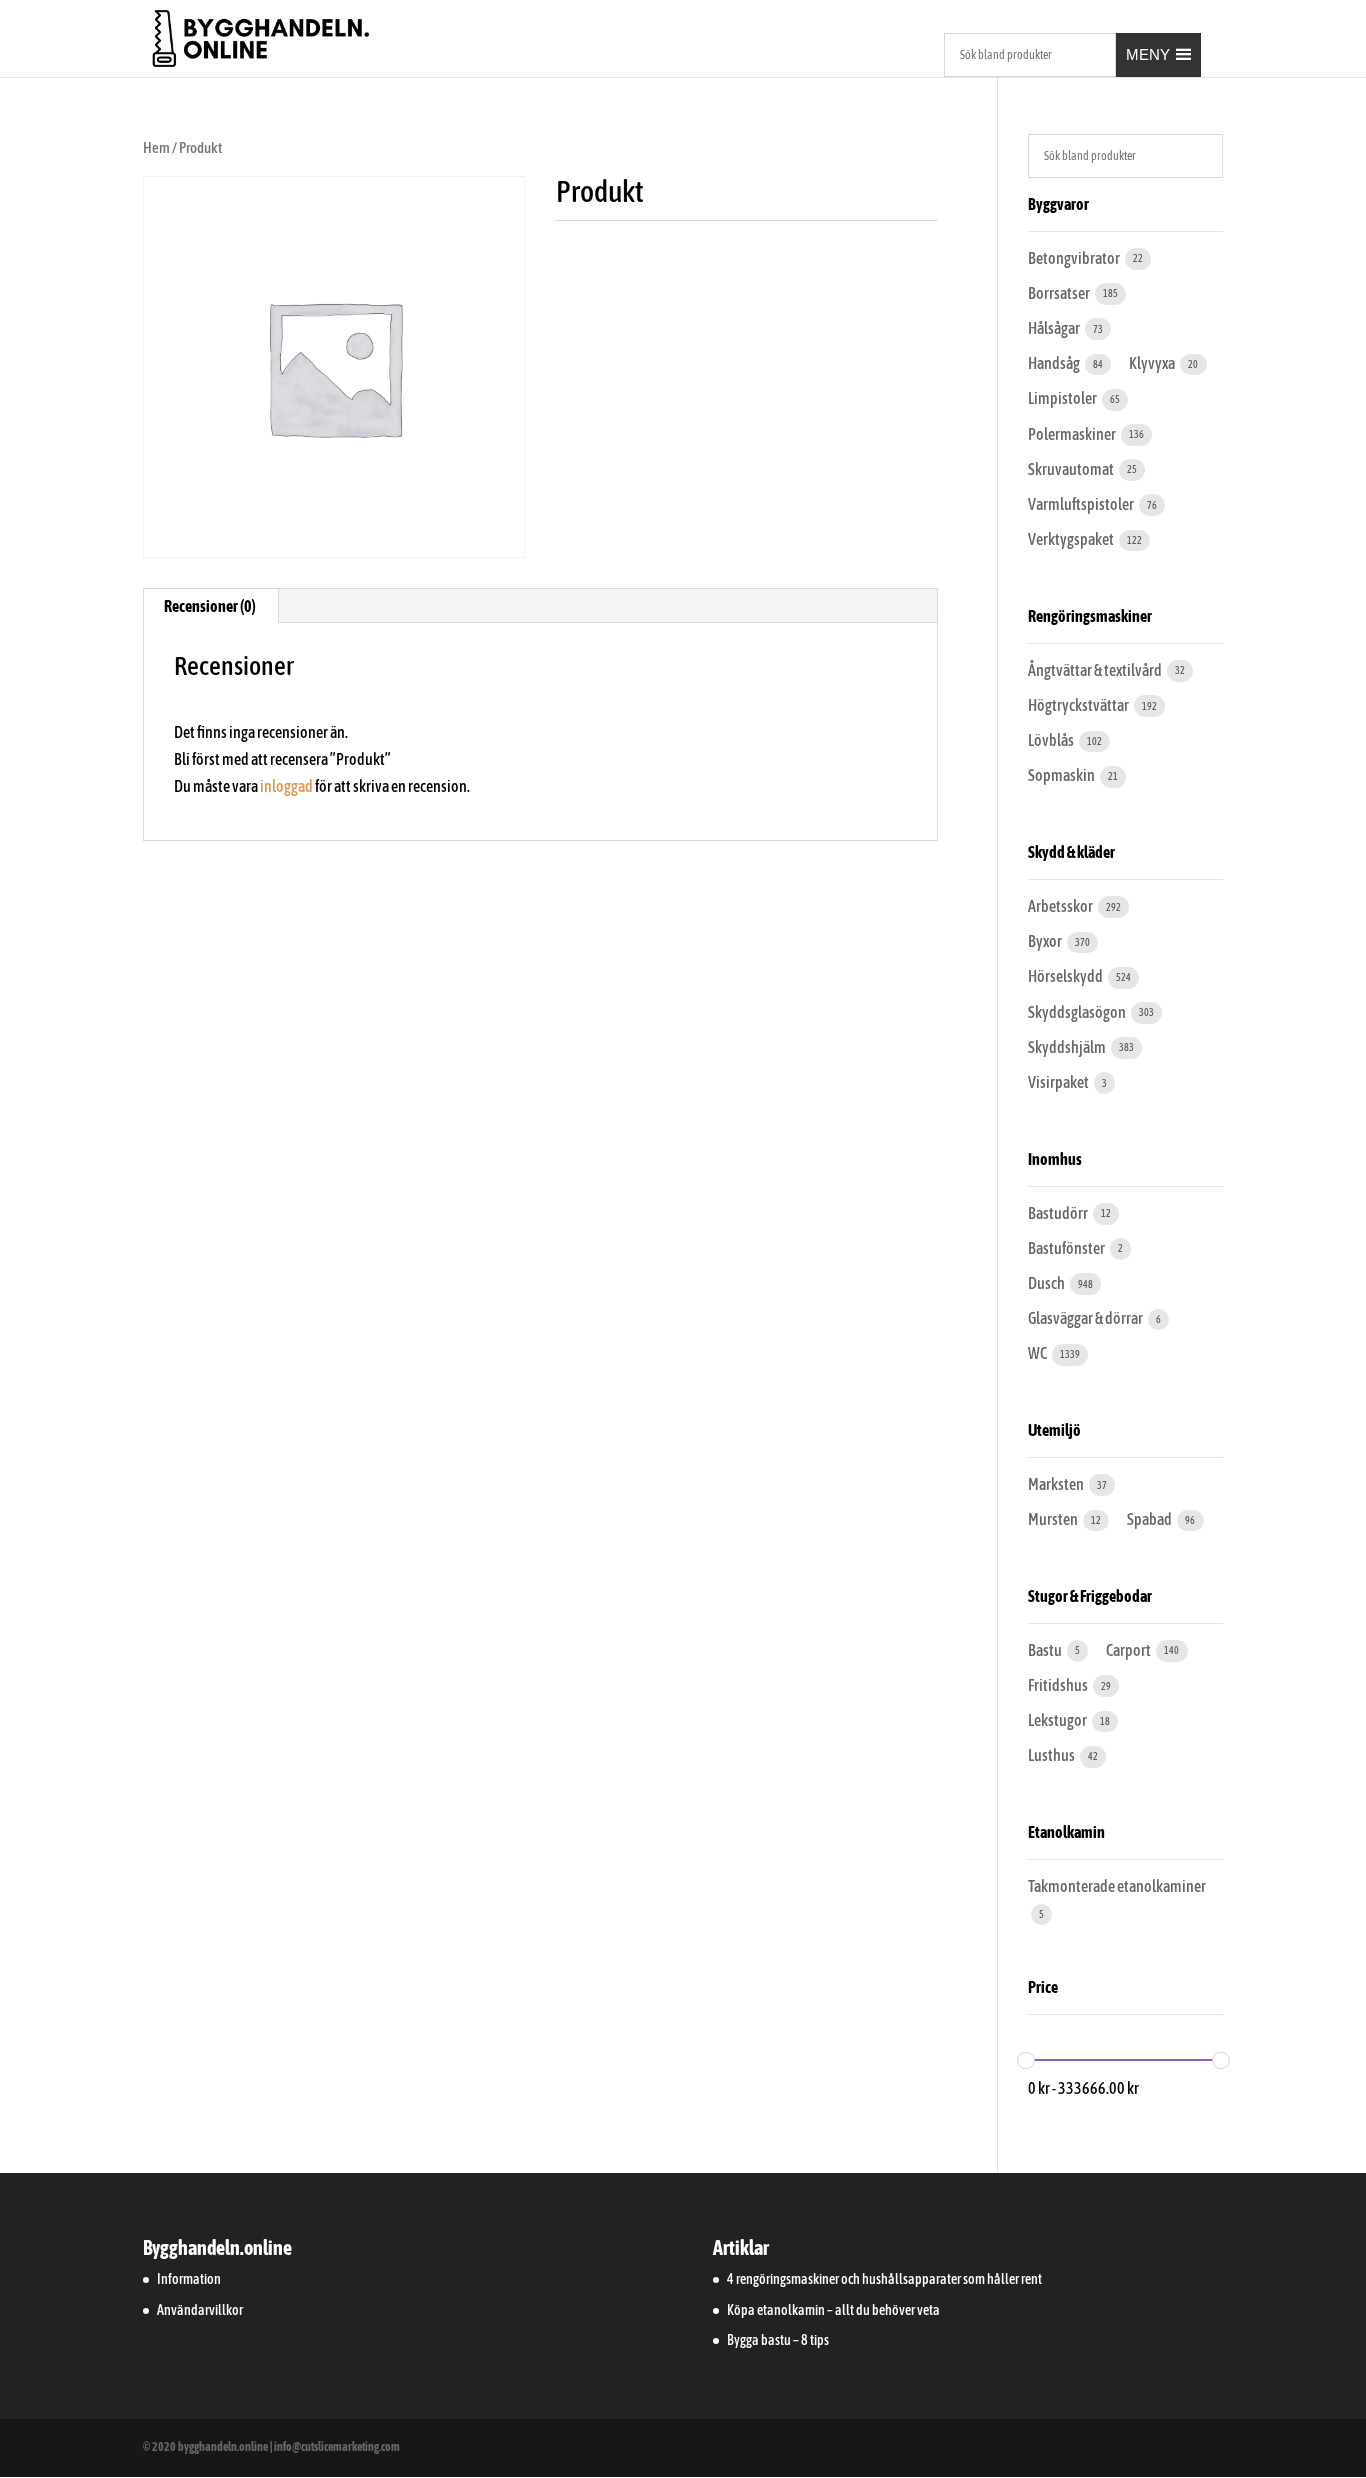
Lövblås (1052, 740)
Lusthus (1052, 1755)
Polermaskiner (1073, 434)
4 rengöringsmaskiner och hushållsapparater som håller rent (884, 2279)
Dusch (1047, 1283)
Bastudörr (1059, 1213)
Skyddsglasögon (1078, 1012)
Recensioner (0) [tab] (210, 606)
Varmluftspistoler (1082, 504)
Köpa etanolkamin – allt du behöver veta (833, 2310)
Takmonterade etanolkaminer (1117, 1886)
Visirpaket (1059, 1082)
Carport (1129, 1650)
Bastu (1046, 1650)
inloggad (286, 786)
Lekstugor (1058, 1720)
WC (1038, 1353)
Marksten (1057, 1484)
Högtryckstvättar (1079, 705)
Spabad (1150, 1519)
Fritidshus (1059, 1685)
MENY (1148, 54)
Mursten (1054, 1519)
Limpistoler (1063, 398)
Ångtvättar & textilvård (1096, 670)
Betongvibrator (1075, 258)
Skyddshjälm (1068, 1047)
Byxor (1046, 941)
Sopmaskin (1062, 775)
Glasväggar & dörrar (1086, 1318)
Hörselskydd (1066, 976)
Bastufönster (1067, 1248)
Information (189, 2279)
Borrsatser (1060, 293)
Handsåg (1055, 363)
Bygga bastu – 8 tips (778, 2340)
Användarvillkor (200, 2310)
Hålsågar (1055, 328)
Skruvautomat (1072, 469)
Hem (156, 147)
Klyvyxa (1153, 363)
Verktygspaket (1072, 539)
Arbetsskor (1061, 906)
